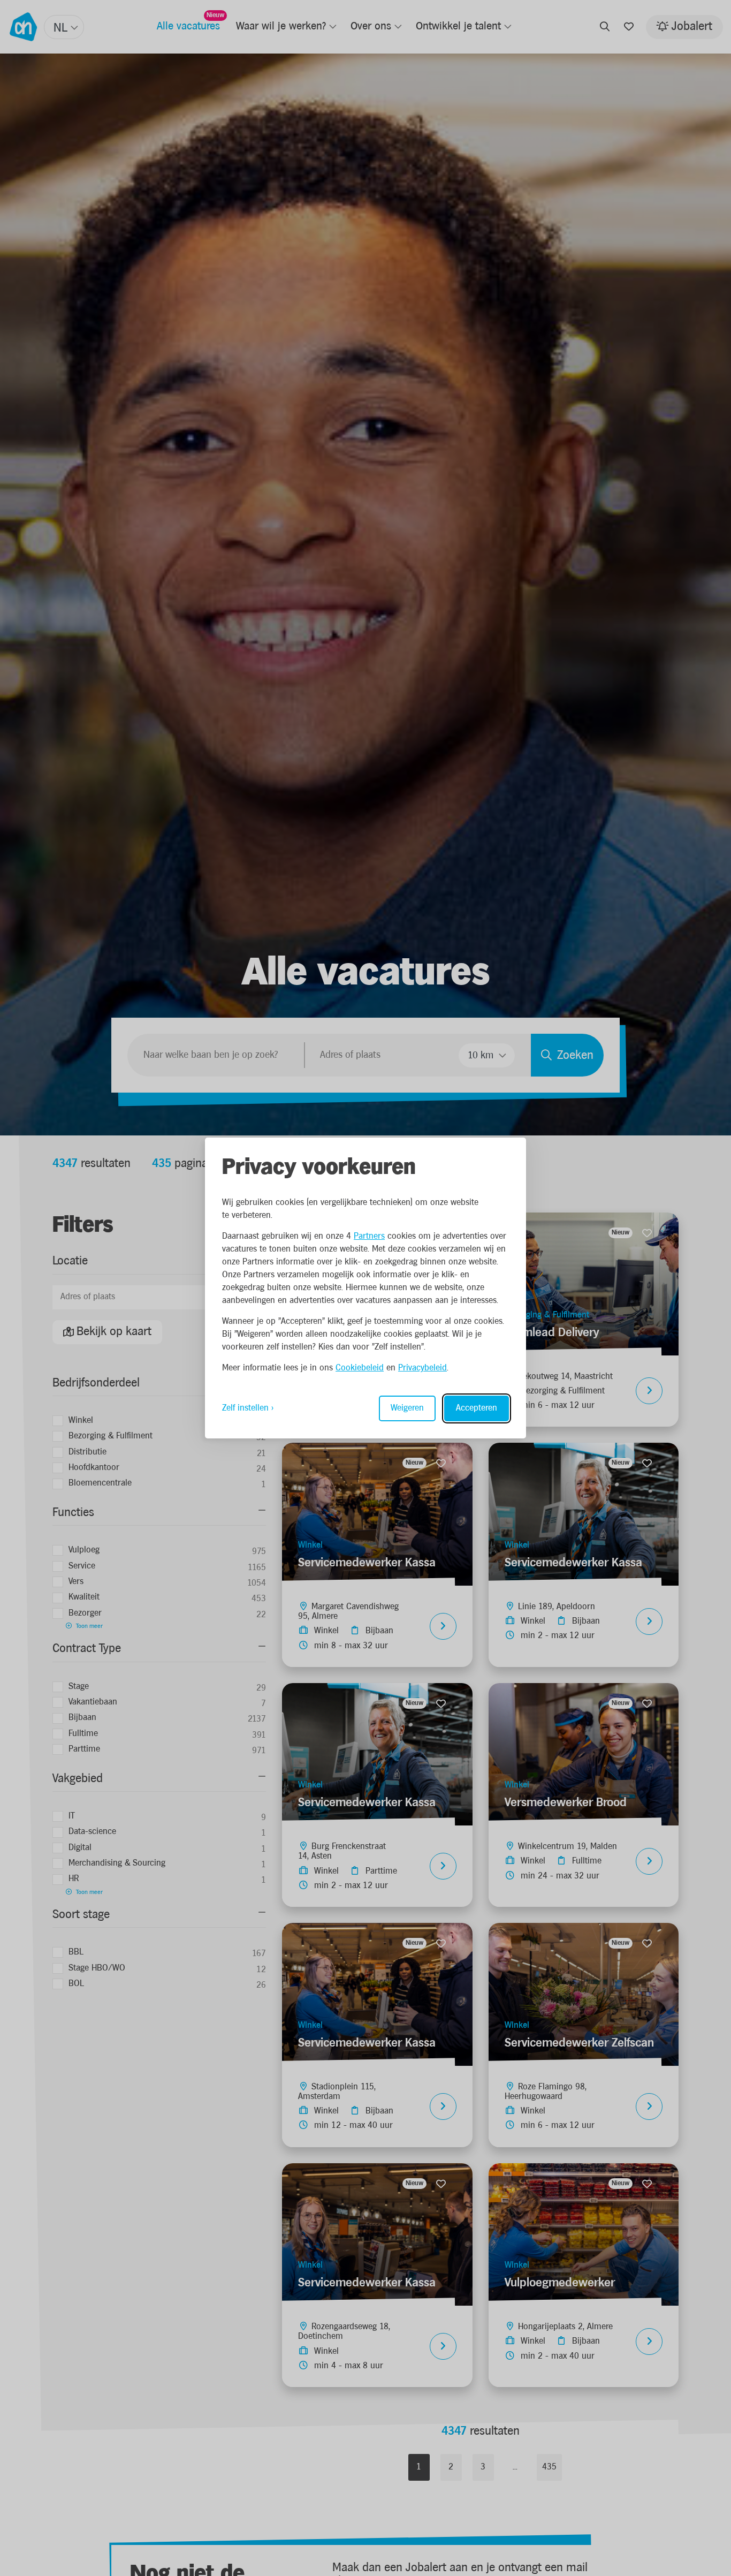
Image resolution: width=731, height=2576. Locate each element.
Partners (369, 1236)
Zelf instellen (245, 1408)
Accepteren (477, 1408)
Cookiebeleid (360, 1368)
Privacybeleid (422, 1368)
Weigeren (407, 1408)
